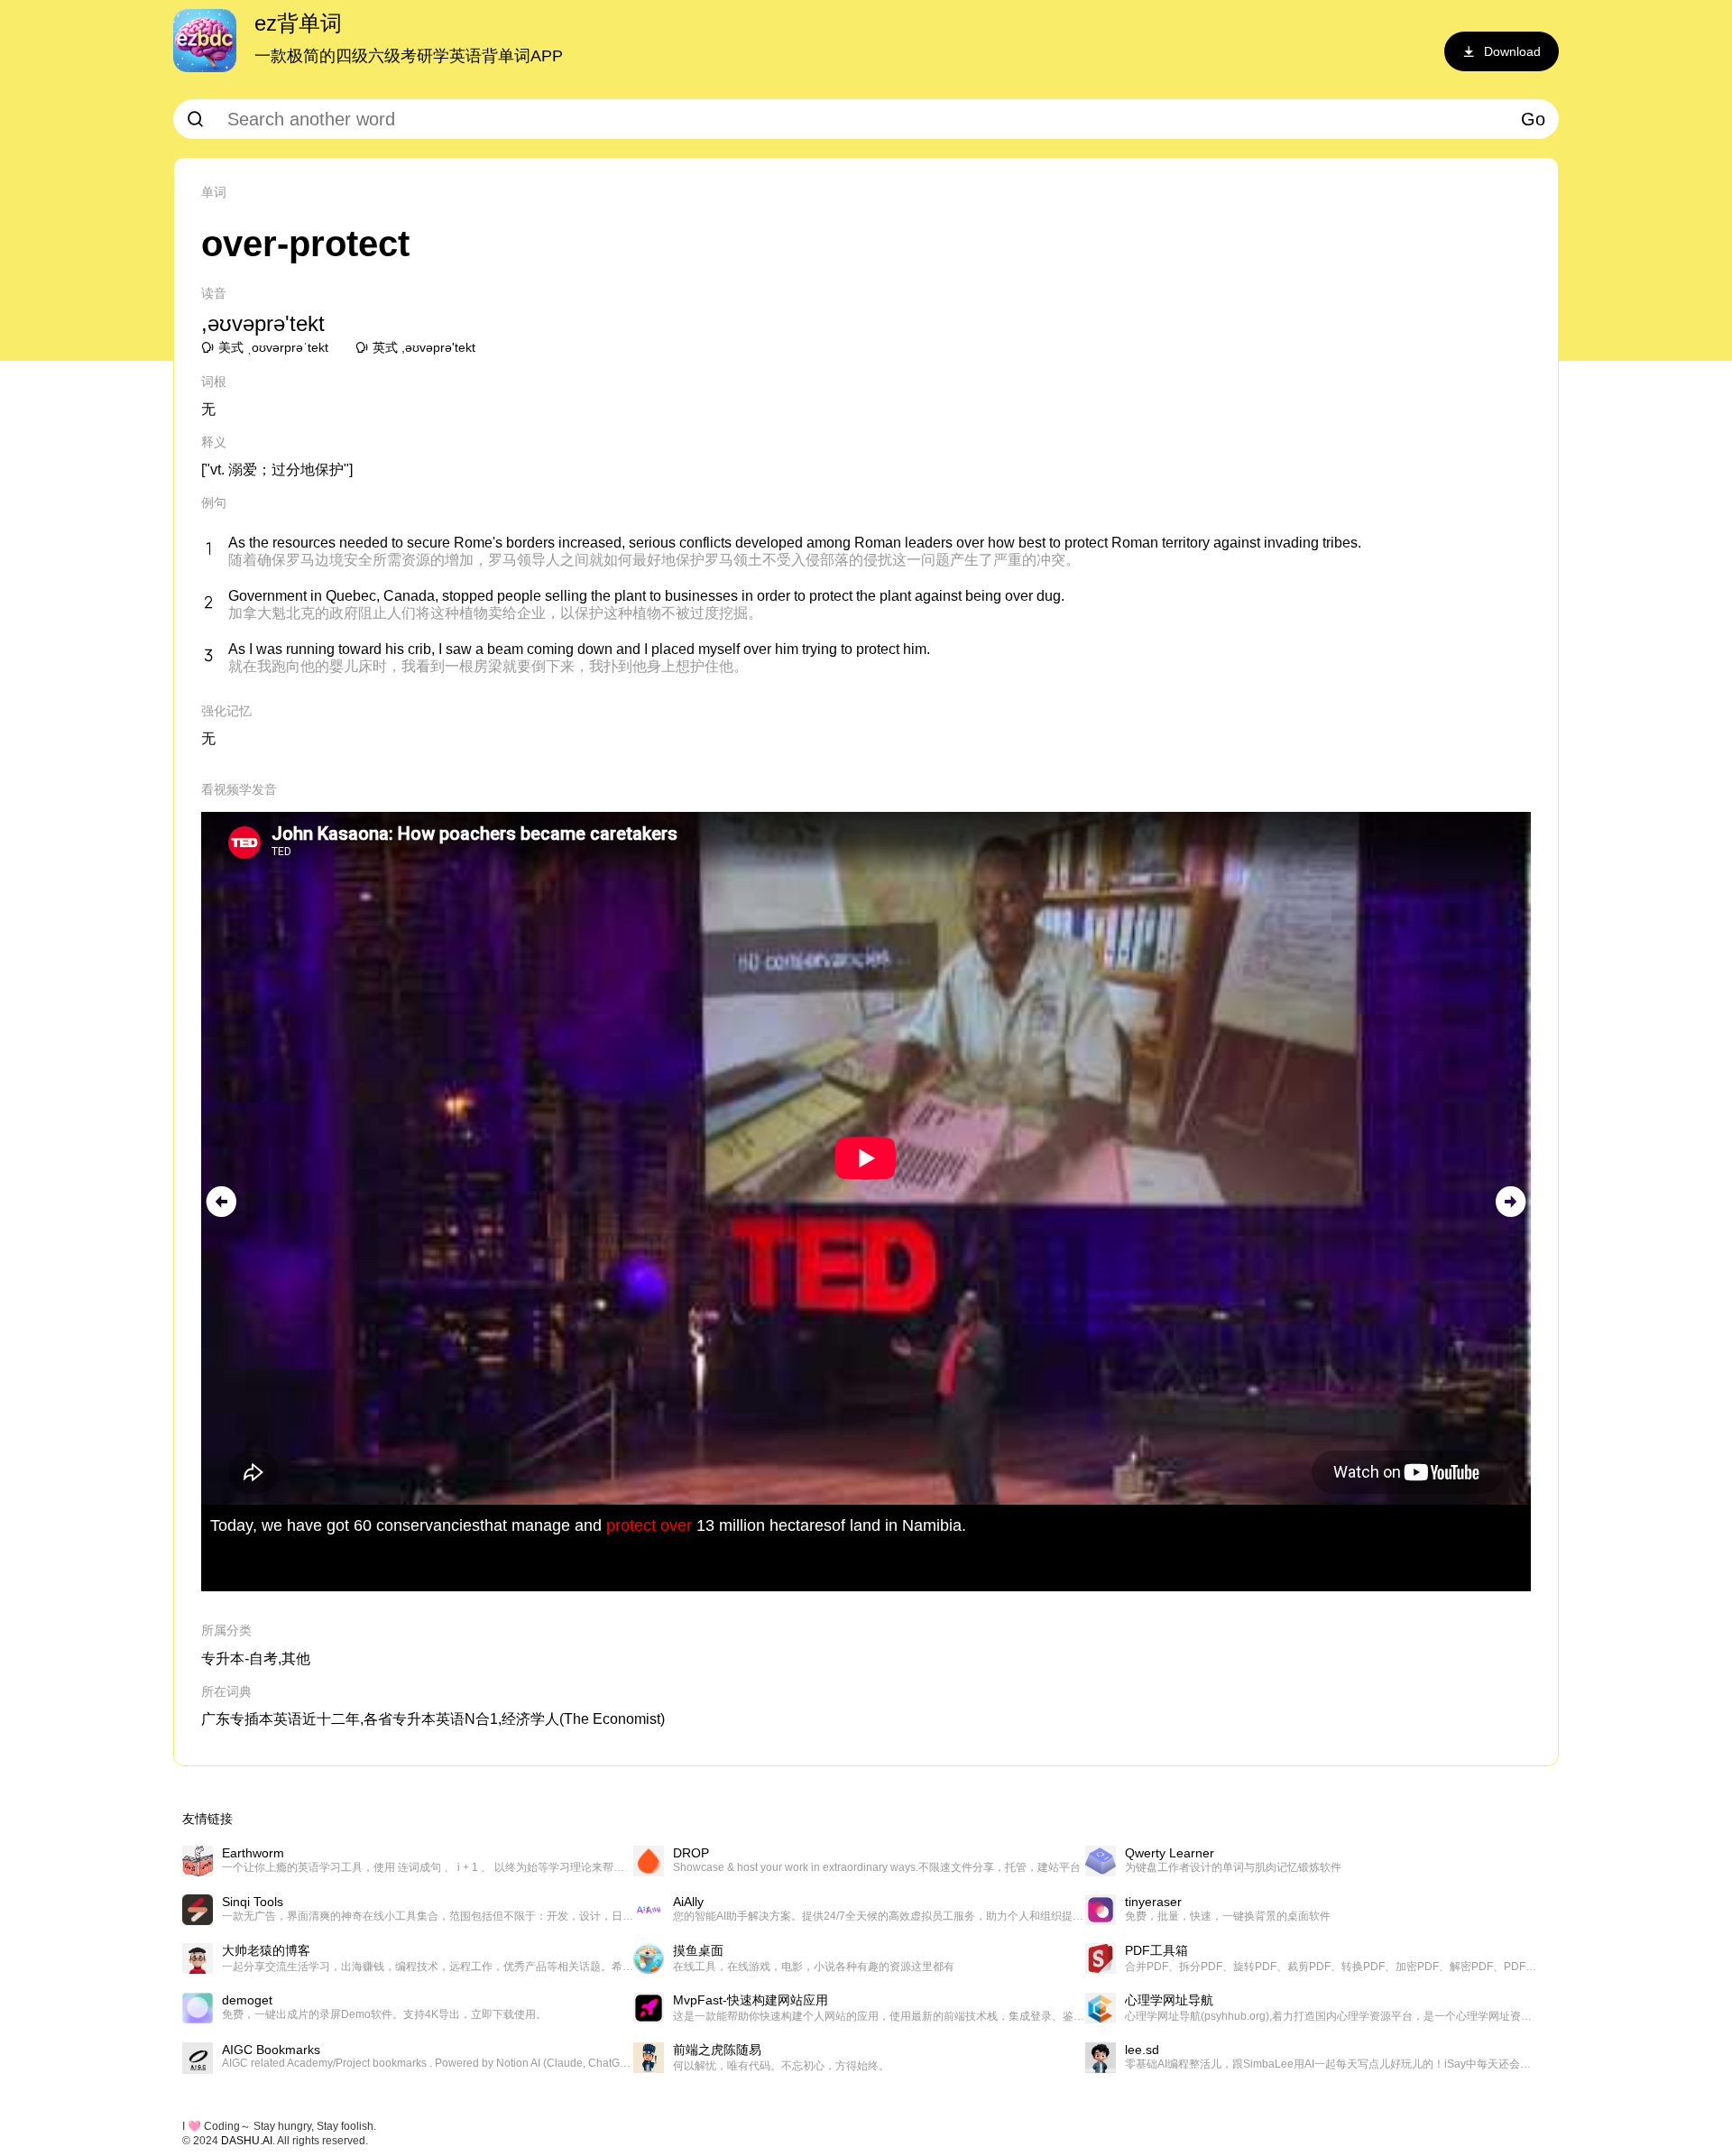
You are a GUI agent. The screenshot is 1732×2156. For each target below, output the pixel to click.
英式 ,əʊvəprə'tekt (424, 347)
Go (1533, 119)
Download (1512, 51)
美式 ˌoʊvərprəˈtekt (273, 347)
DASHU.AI (247, 2141)
